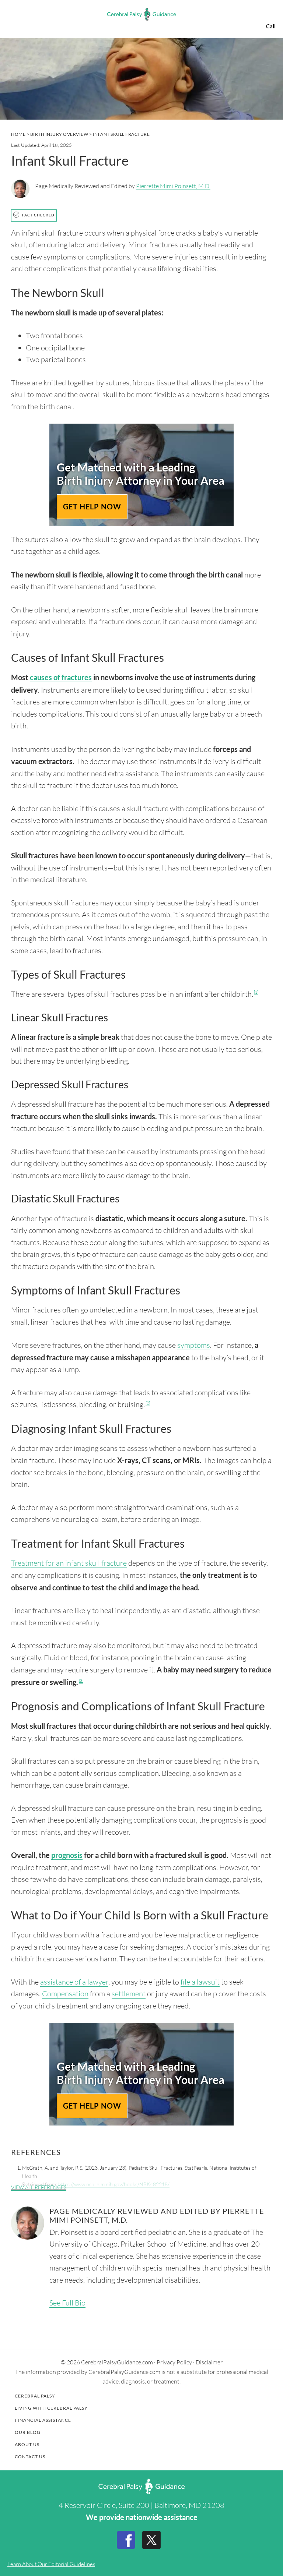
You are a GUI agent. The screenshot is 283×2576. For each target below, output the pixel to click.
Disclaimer (209, 2362)
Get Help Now (92, 506)
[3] (81, 1681)
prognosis (67, 1855)
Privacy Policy (174, 2362)
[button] (13, 14)
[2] (148, 1403)
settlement (129, 1994)
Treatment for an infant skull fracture (69, 1563)
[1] (256, 992)
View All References (39, 2187)
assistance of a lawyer (74, 1982)
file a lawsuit (200, 1982)
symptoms (194, 1345)
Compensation (65, 1994)
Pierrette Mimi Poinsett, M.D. (173, 186)
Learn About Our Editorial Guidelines (51, 2564)
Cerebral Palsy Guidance (141, 14)
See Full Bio (67, 2303)
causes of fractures (61, 677)
